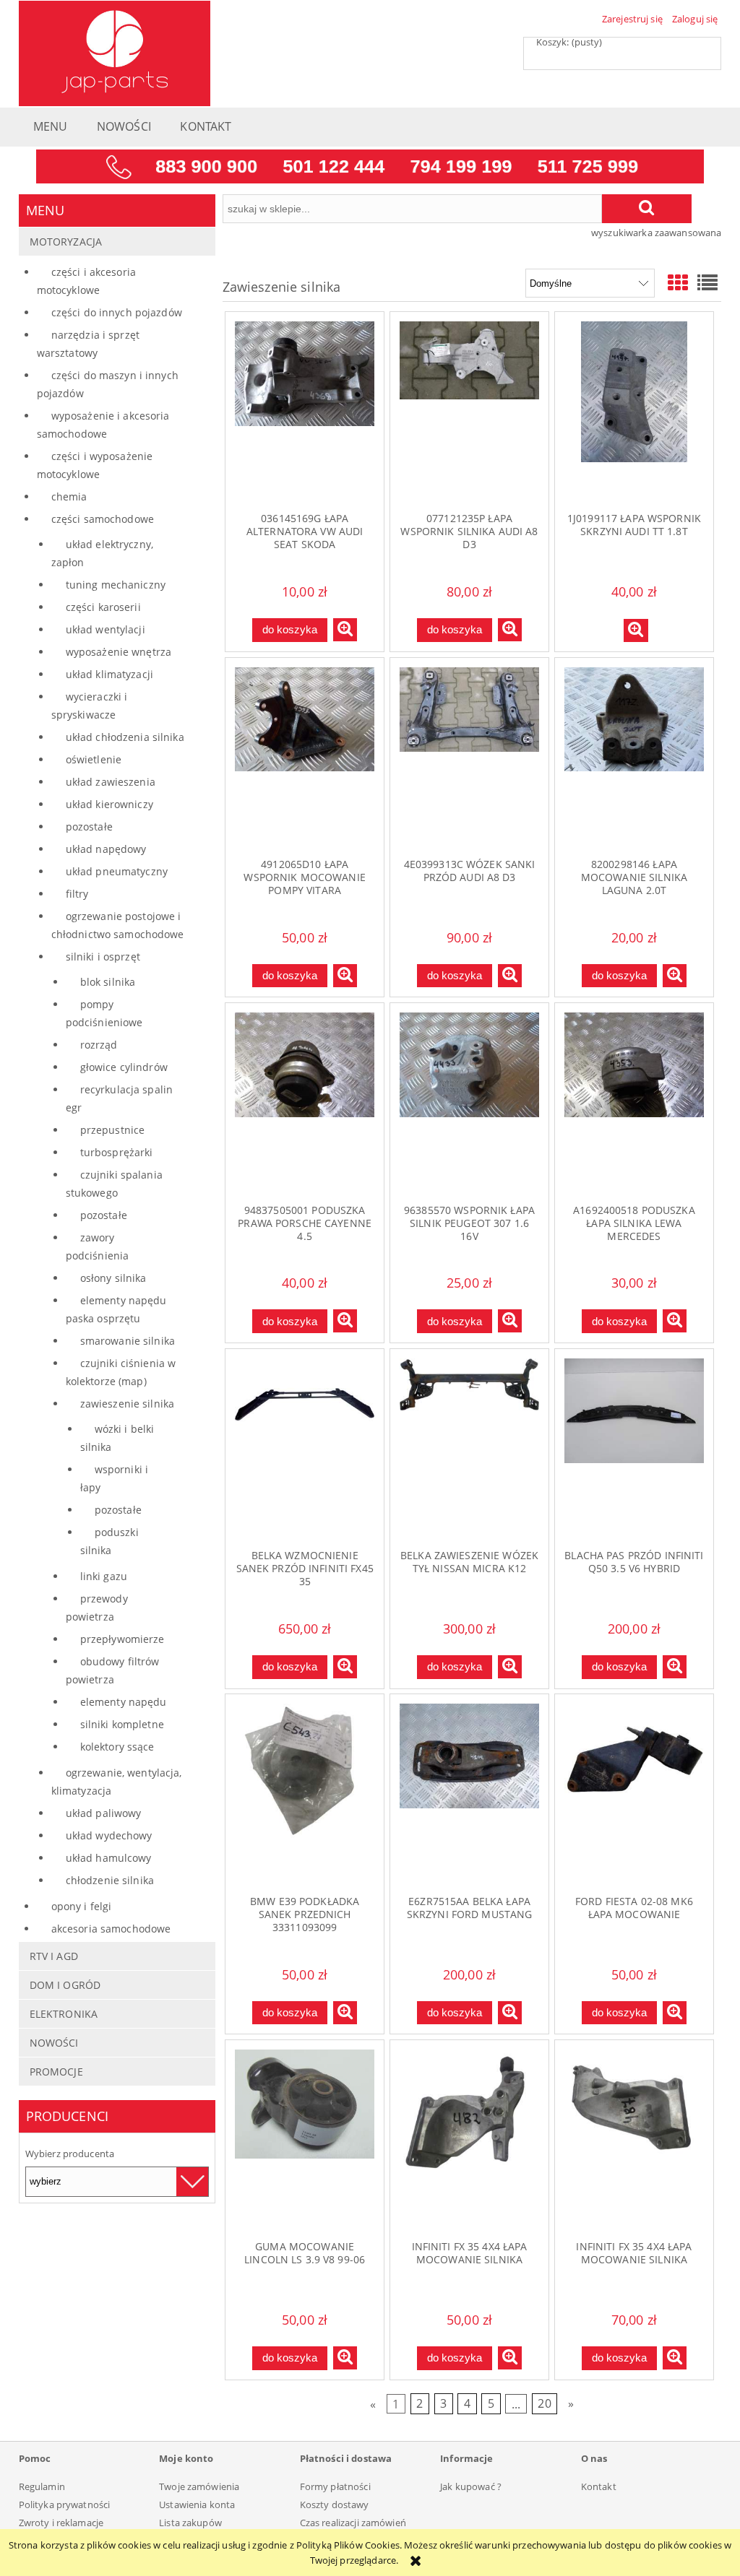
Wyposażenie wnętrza (119, 652)
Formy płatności (335, 2486)
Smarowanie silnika (128, 1341)
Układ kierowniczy (109, 804)
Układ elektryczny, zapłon (102, 553)
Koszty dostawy (335, 2505)
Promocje (56, 2072)
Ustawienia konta (197, 2505)
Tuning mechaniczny (116, 585)
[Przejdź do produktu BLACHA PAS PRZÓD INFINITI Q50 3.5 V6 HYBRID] (634, 1449)
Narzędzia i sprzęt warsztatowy (88, 344)
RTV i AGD (54, 1956)
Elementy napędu (124, 1702)
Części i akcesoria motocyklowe (86, 281)
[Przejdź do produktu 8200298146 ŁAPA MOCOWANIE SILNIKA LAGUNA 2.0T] (634, 758)
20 (544, 2404)
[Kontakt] (370, 165)
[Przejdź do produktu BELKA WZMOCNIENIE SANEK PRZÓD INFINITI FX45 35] (305, 1449)
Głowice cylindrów (124, 1067)
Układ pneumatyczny (117, 871)
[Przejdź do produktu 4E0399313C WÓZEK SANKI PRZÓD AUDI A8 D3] (469, 758)
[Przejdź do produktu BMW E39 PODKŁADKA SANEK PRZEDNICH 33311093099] (305, 1794)
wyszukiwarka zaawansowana (656, 233)
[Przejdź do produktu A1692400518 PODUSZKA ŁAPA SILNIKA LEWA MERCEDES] (634, 1103)
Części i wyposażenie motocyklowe (95, 465)
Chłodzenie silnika (110, 1880)
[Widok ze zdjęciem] (678, 282)
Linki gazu (104, 1576)
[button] (345, 630)
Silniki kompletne (122, 1724)
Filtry (77, 894)
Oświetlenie (94, 759)
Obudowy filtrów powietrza (113, 1670)
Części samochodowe (103, 519)
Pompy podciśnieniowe (104, 1013)
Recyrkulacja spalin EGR (119, 1098)
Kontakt (599, 2486)
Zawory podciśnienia (98, 1246)
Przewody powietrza (97, 1608)
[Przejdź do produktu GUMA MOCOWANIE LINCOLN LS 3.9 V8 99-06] (305, 2140)
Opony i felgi (82, 1906)
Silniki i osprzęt (103, 957)
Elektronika (64, 2014)
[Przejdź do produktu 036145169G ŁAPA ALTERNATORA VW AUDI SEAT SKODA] (305, 412)
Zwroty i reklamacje (61, 2523)
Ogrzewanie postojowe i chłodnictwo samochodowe (118, 925)
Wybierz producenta (70, 2154)
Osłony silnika (113, 1278)
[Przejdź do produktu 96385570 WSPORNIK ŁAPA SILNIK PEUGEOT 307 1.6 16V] (469, 1103)
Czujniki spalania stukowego (114, 1184)
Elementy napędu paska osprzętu (116, 1309)
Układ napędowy (106, 849)
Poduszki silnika (109, 1541)
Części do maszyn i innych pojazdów (108, 384)
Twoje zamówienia (199, 2486)
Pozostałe (89, 827)
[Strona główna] (115, 51)
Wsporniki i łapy (114, 1478)
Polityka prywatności (65, 2505)
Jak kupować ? (471, 2486)
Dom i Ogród (65, 1985)
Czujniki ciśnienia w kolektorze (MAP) (121, 1372)
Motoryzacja (66, 242)
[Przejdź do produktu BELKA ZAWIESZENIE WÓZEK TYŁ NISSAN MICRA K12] (469, 1449)
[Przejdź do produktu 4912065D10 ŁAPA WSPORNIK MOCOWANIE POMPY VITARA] (305, 758)
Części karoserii (103, 607)
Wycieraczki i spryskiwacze (90, 706)
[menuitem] (51, 130)
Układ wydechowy (109, 1835)
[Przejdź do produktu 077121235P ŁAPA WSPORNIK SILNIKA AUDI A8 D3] (469, 412)
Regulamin (42, 2486)
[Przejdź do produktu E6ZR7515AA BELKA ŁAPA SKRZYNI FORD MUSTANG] (469, 1794)
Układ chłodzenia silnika (125, 737)
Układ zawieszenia (111, 782)
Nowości (54, 2043)
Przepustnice (113, 1130)
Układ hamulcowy (109, 1858)
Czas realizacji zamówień (353, 2523)
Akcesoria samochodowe (111, 1929)
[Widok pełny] (707, 282)
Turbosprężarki (117, 1152)
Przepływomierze (122, 1639)
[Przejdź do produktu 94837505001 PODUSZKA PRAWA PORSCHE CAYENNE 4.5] (305, 1103)
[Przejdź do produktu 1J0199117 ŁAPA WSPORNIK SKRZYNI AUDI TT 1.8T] (634, 412)
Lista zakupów (190, 2523)
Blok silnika (108, 982)
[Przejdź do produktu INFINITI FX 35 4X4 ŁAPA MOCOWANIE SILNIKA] (469, 2140)
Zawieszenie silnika (127, 1404)
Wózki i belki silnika (117, 1438)
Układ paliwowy (104, 1813)
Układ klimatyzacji (109, 674)
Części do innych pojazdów (117, 312)
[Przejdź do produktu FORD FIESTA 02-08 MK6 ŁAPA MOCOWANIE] (634, 1794)
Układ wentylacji (106, 629)
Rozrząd (99, 1045)
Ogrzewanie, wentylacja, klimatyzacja (117, 1782)
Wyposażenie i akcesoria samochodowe (103, 425)
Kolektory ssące (117, 1747)
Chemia (69, 496)
